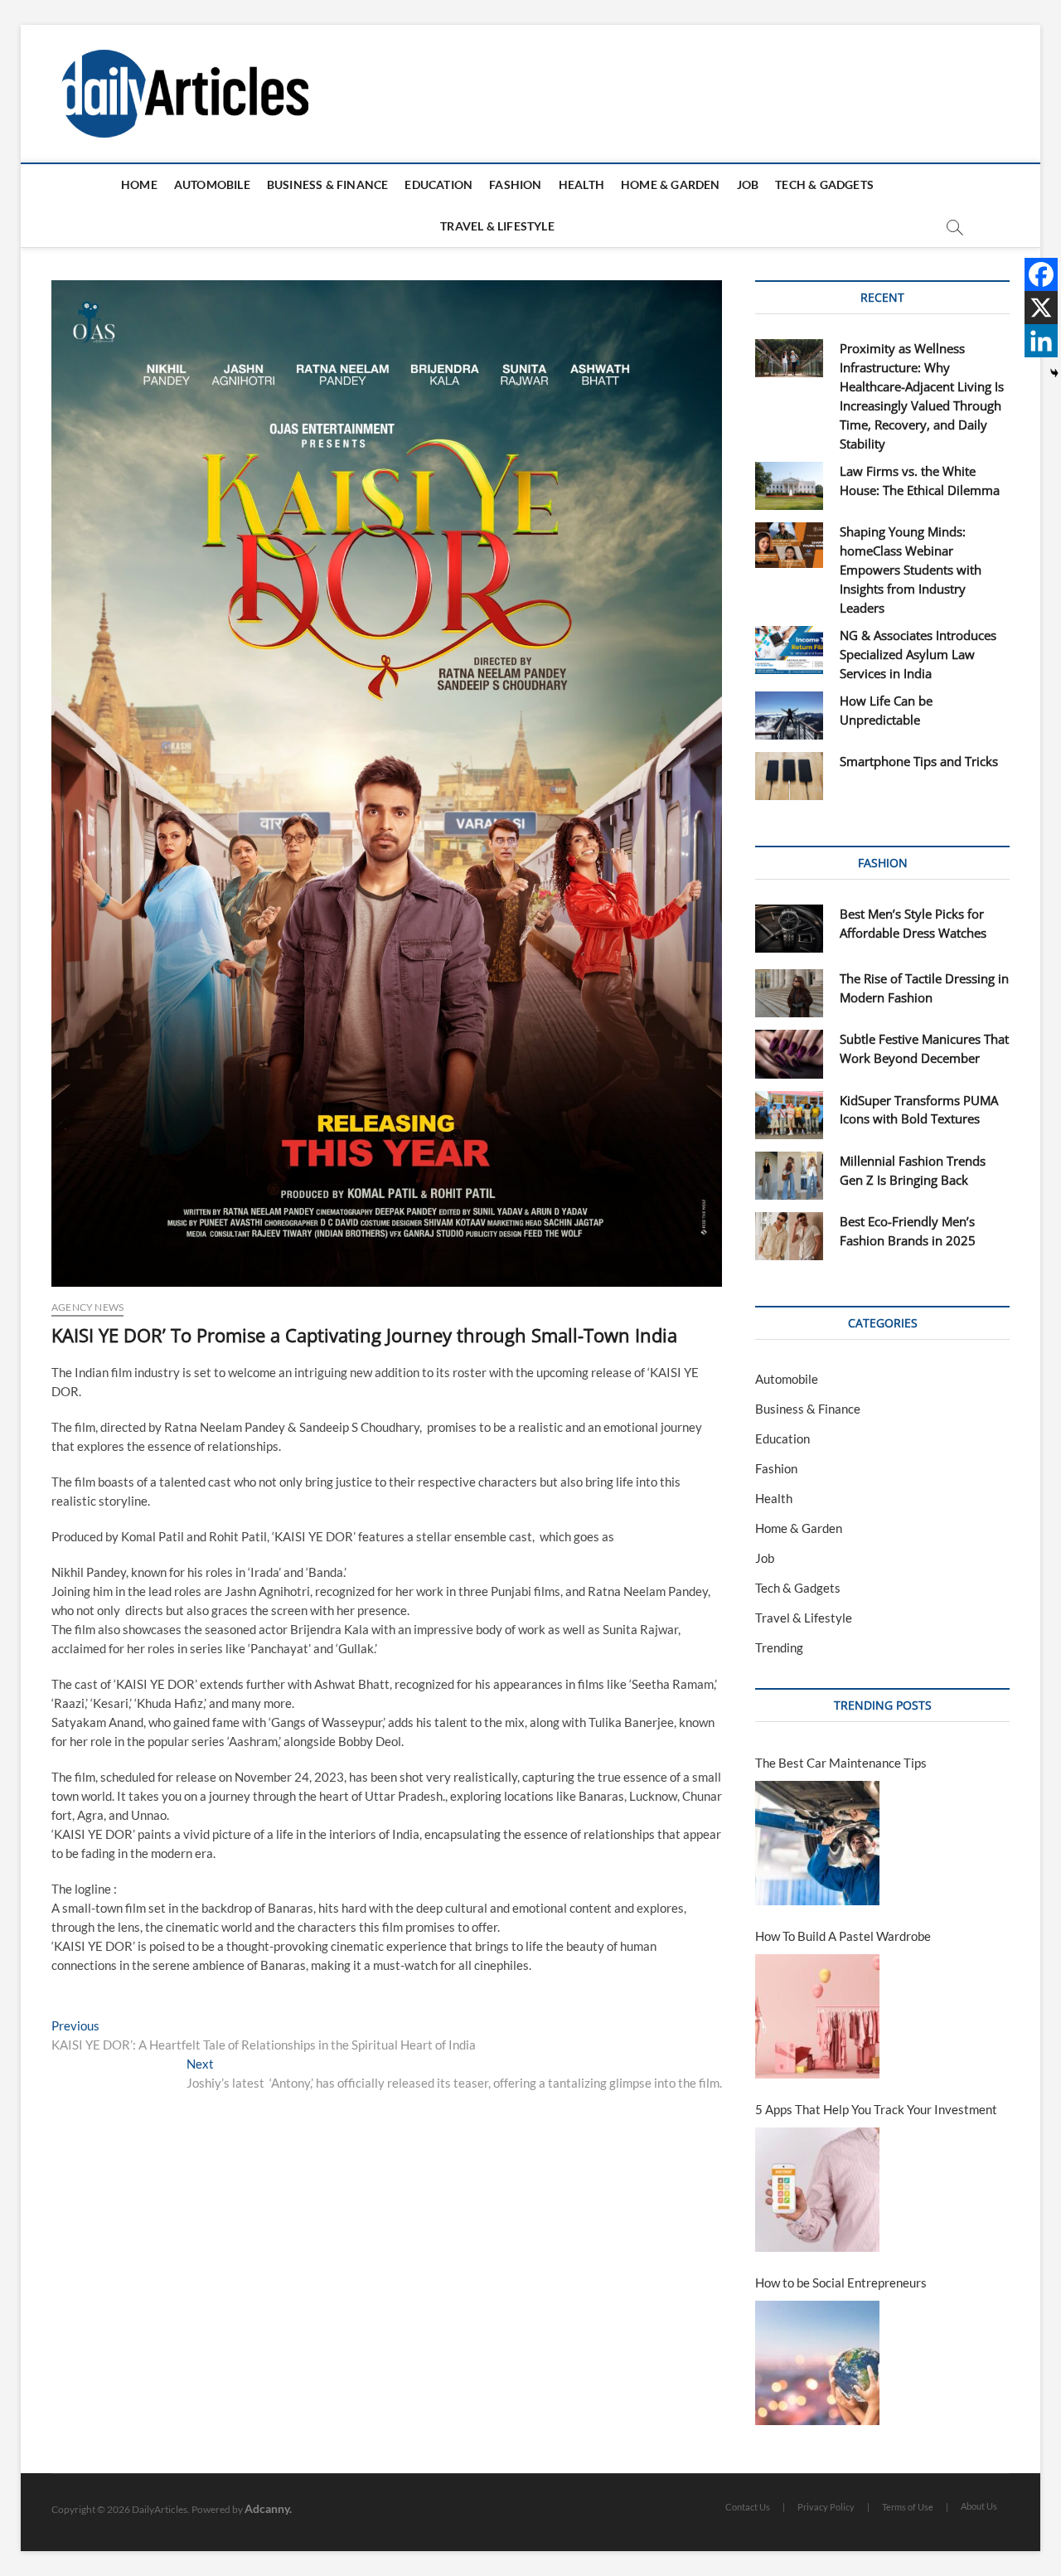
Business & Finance (328, 184)
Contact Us (748, 2507)
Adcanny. (268, 2508)
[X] (1041, 308)
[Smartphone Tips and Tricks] (789, 776)
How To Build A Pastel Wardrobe (843, 1936)
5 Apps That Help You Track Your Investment (876, 2109)
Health (581, 184)
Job (748, 184)
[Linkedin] (1041, 341)
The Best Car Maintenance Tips (841, 1763)
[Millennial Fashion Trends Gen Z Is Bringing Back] (789, 1176)
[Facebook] (1041, 274)
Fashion (515, 184)
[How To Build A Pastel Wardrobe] (817, 2016)
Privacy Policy (826, 2507)
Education (438, 184)
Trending (779, 1647)
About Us (979, 2506)
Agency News (87, 1307)
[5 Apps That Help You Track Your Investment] (817, 2190)
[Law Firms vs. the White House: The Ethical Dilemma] (789, 486)
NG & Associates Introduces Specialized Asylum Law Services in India (918, 654)
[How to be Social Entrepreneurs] (817, 2363)
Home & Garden (671, 184)
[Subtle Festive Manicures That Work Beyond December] (789, 1054)
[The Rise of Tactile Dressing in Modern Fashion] (789, 993)
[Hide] (1054, 373)
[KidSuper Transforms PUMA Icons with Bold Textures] (789, 1115)
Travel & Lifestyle (497, 226)
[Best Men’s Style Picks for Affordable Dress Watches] (789, 929)
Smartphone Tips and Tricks (919, 761)
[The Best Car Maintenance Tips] (817, 1843)
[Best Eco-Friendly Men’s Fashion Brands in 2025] (789, 1236)
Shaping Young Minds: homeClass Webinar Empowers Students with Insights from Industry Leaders (911, 570)
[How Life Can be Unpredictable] (789, 716)
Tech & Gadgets (824, 184)
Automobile (212, 184)
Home (139, 184)
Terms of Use (908, 2507)
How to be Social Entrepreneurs (841, 2283)
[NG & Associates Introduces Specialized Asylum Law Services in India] (789, 650)
